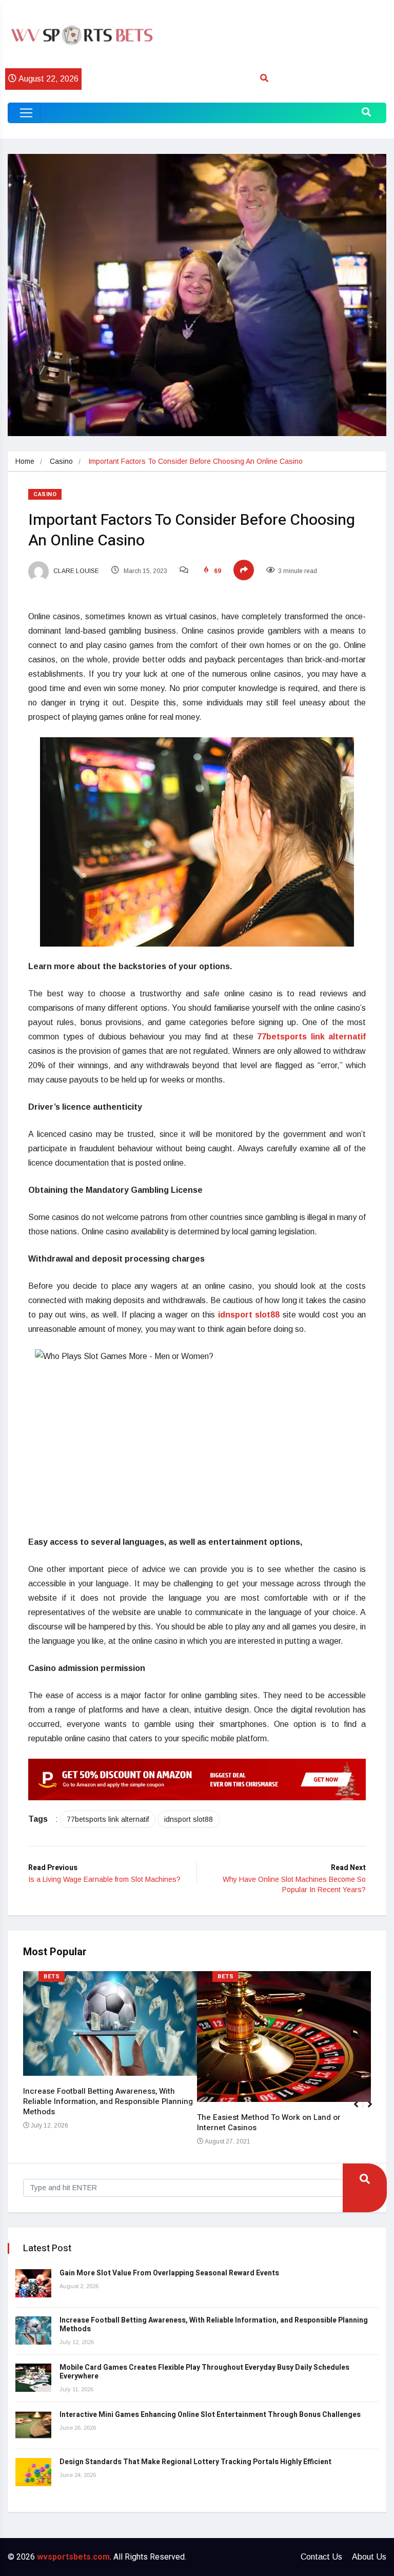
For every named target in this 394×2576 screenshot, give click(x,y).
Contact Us (321, 2557)
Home (25, 461)
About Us (369, 2557)
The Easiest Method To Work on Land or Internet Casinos (269, 2122)
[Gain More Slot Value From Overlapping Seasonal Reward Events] (33, 2283)
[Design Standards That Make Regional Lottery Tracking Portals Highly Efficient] (33, 2472)
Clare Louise (75, 571)
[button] (374, 2110)
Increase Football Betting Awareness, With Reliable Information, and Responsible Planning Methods (108, 2101)
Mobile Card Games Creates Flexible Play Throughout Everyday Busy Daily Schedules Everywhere (204, 2372)
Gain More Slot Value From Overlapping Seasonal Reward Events (169, 2273)
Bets (52, 1977)
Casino (61, 461)
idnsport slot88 (189, 1819)
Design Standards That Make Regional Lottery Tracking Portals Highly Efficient (195, 2462)
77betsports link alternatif (108, 1819)
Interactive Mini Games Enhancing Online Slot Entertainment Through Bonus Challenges (210, 2415)
